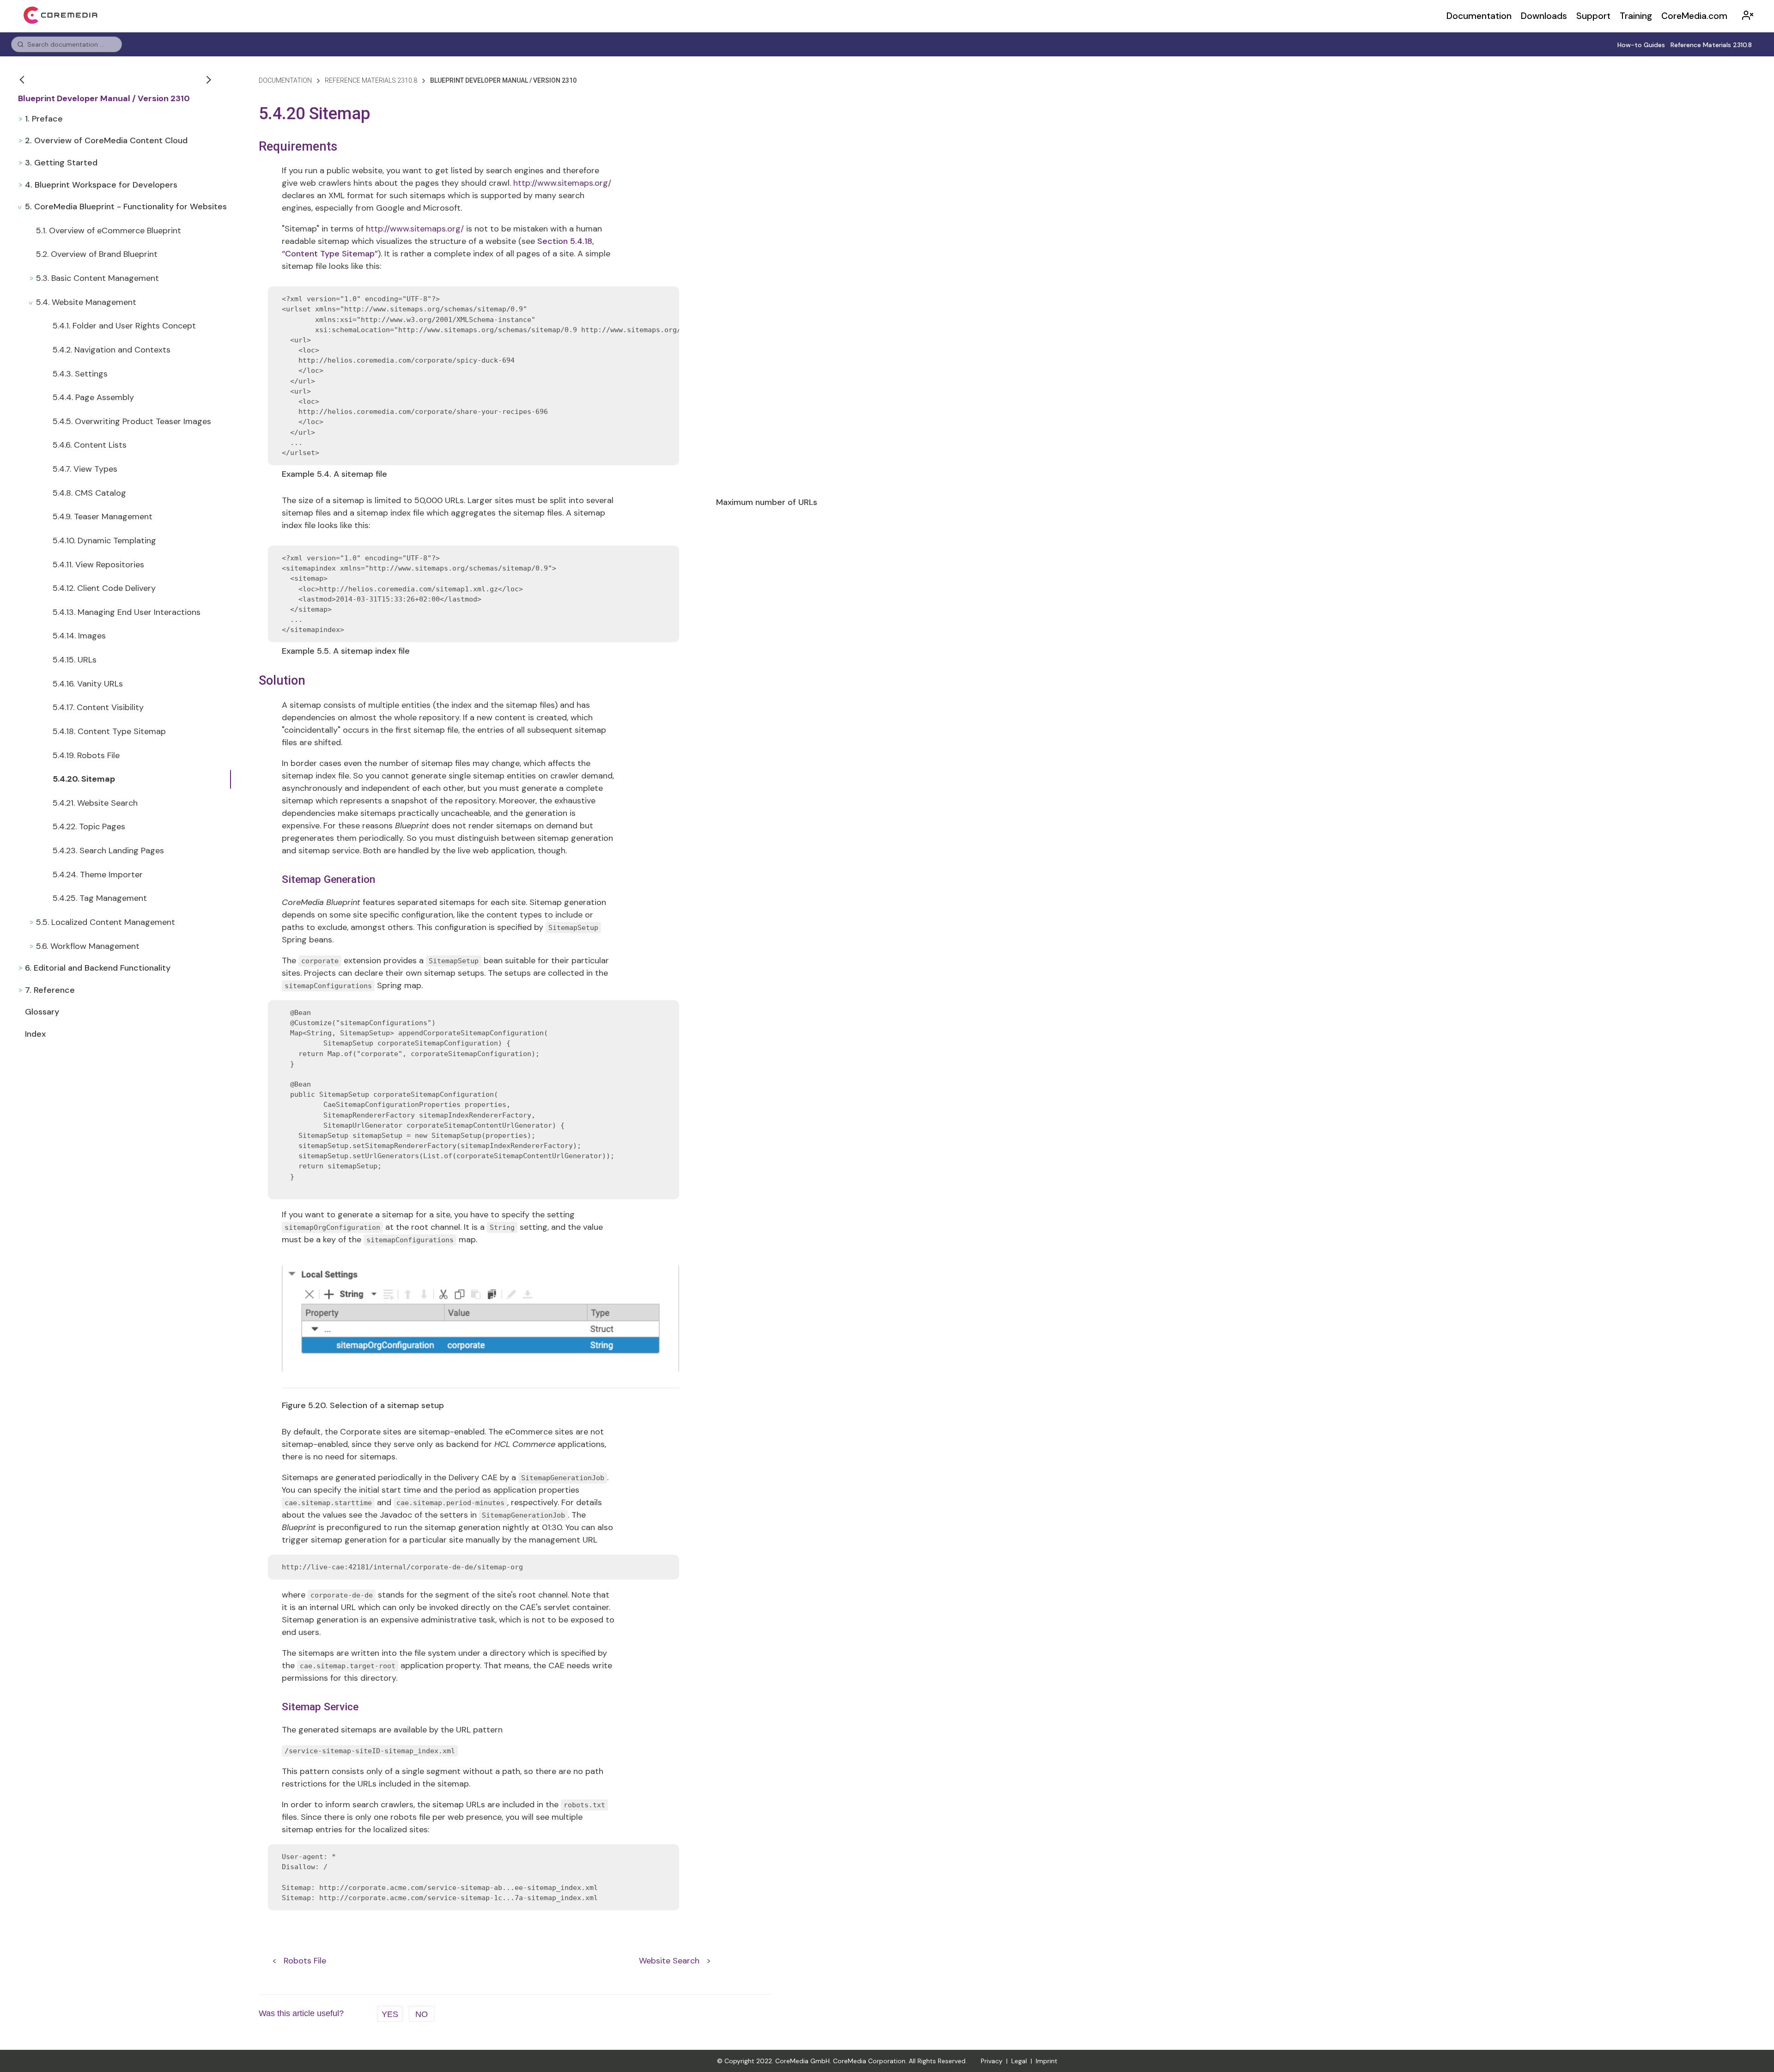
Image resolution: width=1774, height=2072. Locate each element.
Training (1636, 16)
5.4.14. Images (79, 636)
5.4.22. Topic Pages (89, 826)
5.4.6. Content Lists (90, 445)
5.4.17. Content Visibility (98, 707)
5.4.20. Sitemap (84, 779)
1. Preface (44, 119)
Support (1593, 16)
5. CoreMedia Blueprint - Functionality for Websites (126, 207)
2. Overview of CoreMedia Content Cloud (106, 140)
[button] (23, 79)
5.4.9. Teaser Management (103, 516)
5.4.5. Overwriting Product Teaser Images (132, 421)
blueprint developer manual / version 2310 (503, 80)
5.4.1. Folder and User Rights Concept (124, 326)
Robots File (305, 1960)
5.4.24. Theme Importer (98, 875)
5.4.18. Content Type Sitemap (109, 731)
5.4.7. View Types (85, 469)
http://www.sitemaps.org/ (562, 183)
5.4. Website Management (86, 302)
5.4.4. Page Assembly (93, 397)
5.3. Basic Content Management (97, 278)
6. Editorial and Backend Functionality (98, 968)
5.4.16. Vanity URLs (88, 684)
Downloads (1544, 16)
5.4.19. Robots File (86, 755)
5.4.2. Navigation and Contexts (112, 350)
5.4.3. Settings (80, 374)
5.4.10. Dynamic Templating (104, 541)
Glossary (42, 1012)
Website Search (669, 1960)
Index (35, 1034)
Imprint (1047, 2061)
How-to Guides (1641, 45)
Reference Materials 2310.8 (1711, 45)
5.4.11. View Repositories (98, 565)
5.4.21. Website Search (95, 803)
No (422, 2014)
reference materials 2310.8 (371, 80)
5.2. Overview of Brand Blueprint (97, 254)
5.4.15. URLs (75, 660)
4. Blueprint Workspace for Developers (101, 185)
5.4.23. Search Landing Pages (108, 851)
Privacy (992, 2061)
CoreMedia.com (1694, 16)
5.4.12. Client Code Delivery (104, 588)
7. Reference (50, 990)
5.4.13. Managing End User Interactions (127, 612)
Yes (390, 2014)
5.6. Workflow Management (88, 946)
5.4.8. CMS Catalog (89, 493)
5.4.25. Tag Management (100, 898)
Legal (1019, 2061)
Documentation (1479, 16)
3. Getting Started (61, 163)
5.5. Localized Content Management (106, 922)
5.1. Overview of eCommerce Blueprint (109, 231)
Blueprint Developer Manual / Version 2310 (104, 99)
